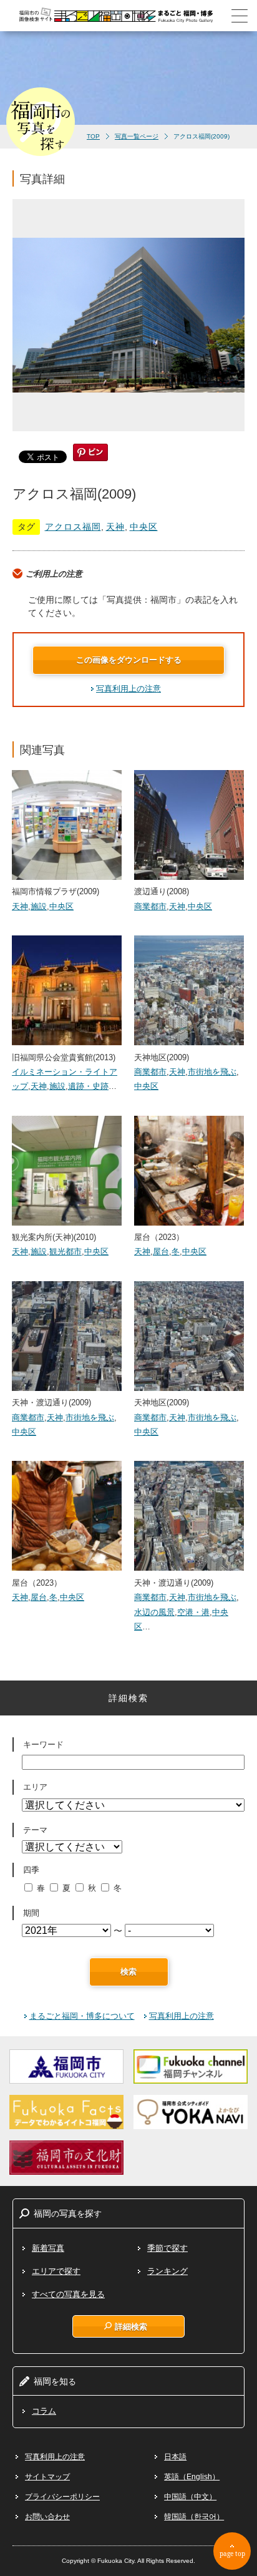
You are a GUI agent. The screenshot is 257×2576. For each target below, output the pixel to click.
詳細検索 (131, 2326)
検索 (128, 1972)
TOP (93, 136)
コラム (44, 2411)
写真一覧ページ (137, 136)
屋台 (161, 1251)
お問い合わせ (47, 2517)
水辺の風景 (154, 1612)
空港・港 (193, 1612)
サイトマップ (47, 2477)
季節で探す (167, 2248)
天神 (115, 527)
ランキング (167, 2271)
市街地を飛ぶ (212, 1072)
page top (232, 2554)
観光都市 (65, 1251)
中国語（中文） (190, 2497)
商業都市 (150, 906)
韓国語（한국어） (194, 2517)
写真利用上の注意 (128, 689)
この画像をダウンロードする (129, 660)
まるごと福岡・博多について (82, 2016)
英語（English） (192, 2477)
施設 (39, 906)
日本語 (175, 2457)
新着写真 (48, 2248)
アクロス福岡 (73, 527)
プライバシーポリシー (62, 2497)
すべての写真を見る (68, 2294)
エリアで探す (56, 2271)
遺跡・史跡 (88, 1086)
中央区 (144, 527)
